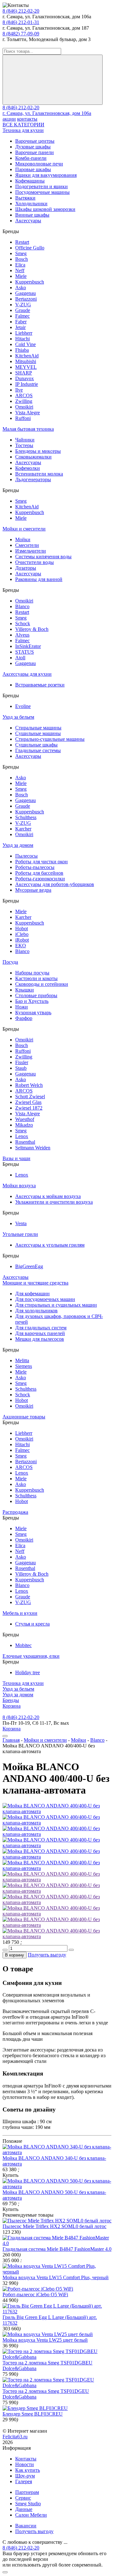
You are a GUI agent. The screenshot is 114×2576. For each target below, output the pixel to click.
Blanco (22, 606)
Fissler (22, 1062)
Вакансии (26, 2526)
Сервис (23, 2498)
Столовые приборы (36, 995)
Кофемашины (30, 181)
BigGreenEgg (29, 1266)
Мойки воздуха (19, 1186)
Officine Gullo (30, 248)
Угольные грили (20, 1234)
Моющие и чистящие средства (35, 1283)
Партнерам (27, 2492)
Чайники (25, 440)
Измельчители (31, 551)
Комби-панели (31, 158)
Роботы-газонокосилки (40, 879)
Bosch (22, 259)
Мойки (23, 539)
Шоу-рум (25, 2476)
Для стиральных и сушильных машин (56, 1305)
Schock (23, 623)
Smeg (21, 253)
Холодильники (31, 204)
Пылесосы (26, 856)
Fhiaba (22, 350)
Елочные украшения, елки (31, 1656)
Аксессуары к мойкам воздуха (48, 1196)
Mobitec (23, 1645)
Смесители (27, 545)
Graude (23, 310)
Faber (21, 322)
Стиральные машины (38, 728)
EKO (21, 946)
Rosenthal (25, 1142)
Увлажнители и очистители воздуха (54, 1202)
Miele (21, 276)
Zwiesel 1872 (29, 1108)
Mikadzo (24, 1125)
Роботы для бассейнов (39, 873)
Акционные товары (24, 1417)
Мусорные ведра (33, 890)
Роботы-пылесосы (35, 867)
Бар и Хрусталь (32, 1001)
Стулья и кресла (32, 1624)
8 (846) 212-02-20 (21, 11)
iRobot (22, 940)
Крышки (25, 990)
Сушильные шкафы (36, 745)
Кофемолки (28, 468)
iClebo (22, 934)
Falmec (22, 316)
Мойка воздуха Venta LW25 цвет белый (45, 2340)
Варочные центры (35, 141)
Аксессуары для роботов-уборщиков (55, 884)
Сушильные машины (38, 733)
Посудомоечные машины (42, 192)
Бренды (11, 1700)
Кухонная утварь (33, 1012)
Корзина (12, 1706)
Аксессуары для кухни (27, 674)
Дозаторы (26, 568)
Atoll (20, 658)
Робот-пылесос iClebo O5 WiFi (35, 2294)
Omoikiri (24, 407)
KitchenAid (27, 356)
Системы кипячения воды (43, 557)
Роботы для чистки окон (41, 862)
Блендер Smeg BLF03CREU (33, 2414)
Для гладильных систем (41, 1328)
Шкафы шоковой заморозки (45, 209)
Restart (22, 242)
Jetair (20, 327)
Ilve (19, 390)
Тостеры (24, 445)
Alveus (22, 635)
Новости (25, 2464)
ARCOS (24, 395)
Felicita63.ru (15, 2437)
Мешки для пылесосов (40, 1339)
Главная (11, 1740)
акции (9, 119)
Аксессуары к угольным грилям (50, 1245)
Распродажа (15, 1512)
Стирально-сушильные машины (50, 739)
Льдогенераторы (33, 479)
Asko (21, 288)
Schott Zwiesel (30, 1096)
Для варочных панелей (40, 1333)
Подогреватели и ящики (41, 186)
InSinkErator (28, 646)
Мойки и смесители (24, 529)
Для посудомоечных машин (45, 1299)
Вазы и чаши (16, 1158)
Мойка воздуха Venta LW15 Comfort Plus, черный (56, 2277)
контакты (27, 119)
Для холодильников (36, 1311)
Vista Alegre (28, 413)
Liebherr (24, 333)
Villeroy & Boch (32, 629)
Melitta (22, 1360)
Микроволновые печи (39, 164)
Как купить (28, 2470)
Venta (21, 1223)
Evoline (23, 706)
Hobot (22, 929)
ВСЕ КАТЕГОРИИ (23, 125)
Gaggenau (25, 293)
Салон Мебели (31, 2515)
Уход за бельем (18, 717)
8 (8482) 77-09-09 (21, 34)
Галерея (24, 2481)
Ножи (22, 1007)
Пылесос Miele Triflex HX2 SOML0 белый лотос (54, 2226)
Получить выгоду (47, 1955)
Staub (21, 1068)
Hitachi (22, 339)
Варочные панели (35, 152)
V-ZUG (23, 305)
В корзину (15, 1955)
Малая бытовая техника (28, 429)
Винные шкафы (32, 215)
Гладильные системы (38, 750)
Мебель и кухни (20, 1613)
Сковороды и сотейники (42, 984)
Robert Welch (29, 1085)
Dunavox (25, 378)
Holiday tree (28, 1672)
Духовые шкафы (33, 147)
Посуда (10, 962)
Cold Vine (25, 344)
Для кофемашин (32, 1294)
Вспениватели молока (39, 474)
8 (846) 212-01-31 (21, 22)
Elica (20, 265)
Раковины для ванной (39, 579)
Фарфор (24, 1018)
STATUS (25, 652)
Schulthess (26, 817)
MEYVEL (26, 367)
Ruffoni (23, 418)
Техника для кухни (23, 130)
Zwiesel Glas (28, 1102)
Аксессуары (28, 221)
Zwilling (24, 401)
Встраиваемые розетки (40, 685)
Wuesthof (25, 1119)
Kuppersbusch (30, 282)
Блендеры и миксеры (38, 451)
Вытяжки (25, 198)
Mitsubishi (26, 361)
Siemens (24, 1366)
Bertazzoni (26, 299)
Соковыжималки (33, 457)
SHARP (24, 373)
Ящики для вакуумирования (46, 175)
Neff (20, 270)
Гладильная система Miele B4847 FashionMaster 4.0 (57, 2249)
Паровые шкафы (33, 169)
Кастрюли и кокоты (36, 978)
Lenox (22, 1136)
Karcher (23, 829)
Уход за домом (18, 845)
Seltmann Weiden (33, 1148)
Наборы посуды (32, 973)
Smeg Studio (28, 2504)
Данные (24, 2509)
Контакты (26, 2459)
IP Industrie (27, 384)
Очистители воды (35, 562)
